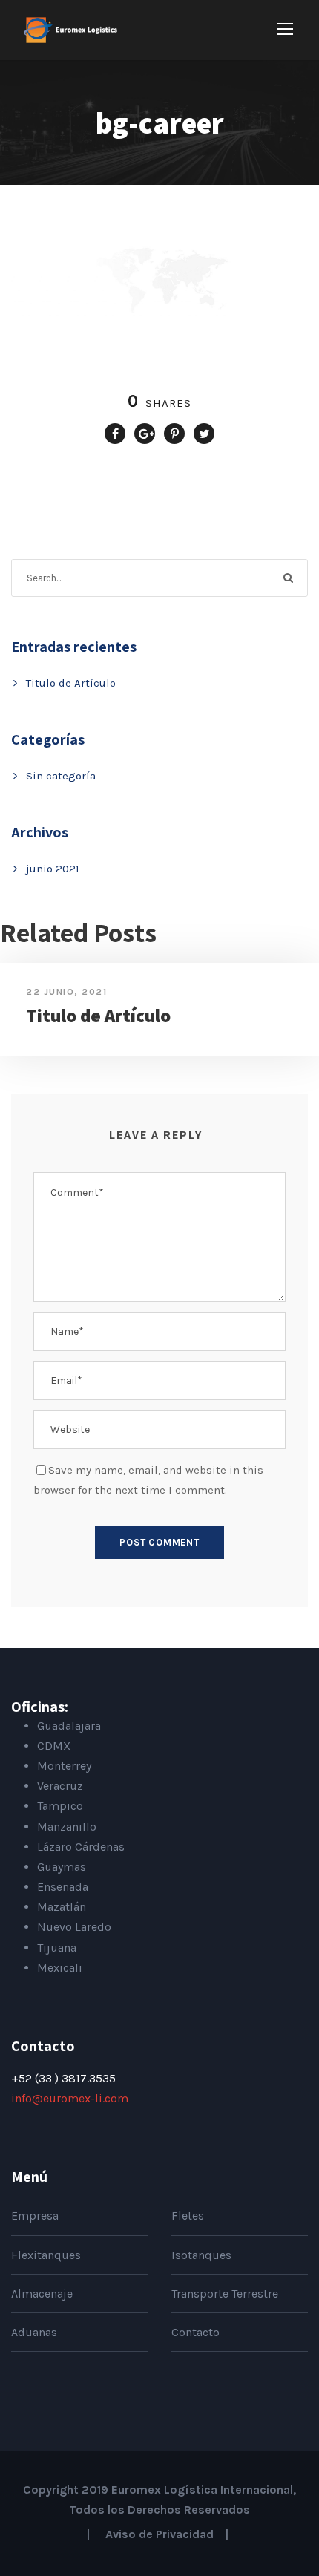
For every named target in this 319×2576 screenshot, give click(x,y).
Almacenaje (42, 2294)
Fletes (188, 2216)
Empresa (35, 2216)
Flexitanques (46, 2255)
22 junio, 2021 (66, 992)
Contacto (195, 2332)
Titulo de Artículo (71, 683)
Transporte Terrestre (225, 2294)
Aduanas (34, 2332)
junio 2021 (53, 869)
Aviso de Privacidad (159, 2534)
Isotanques (201, 2255)
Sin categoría (61, 776)
